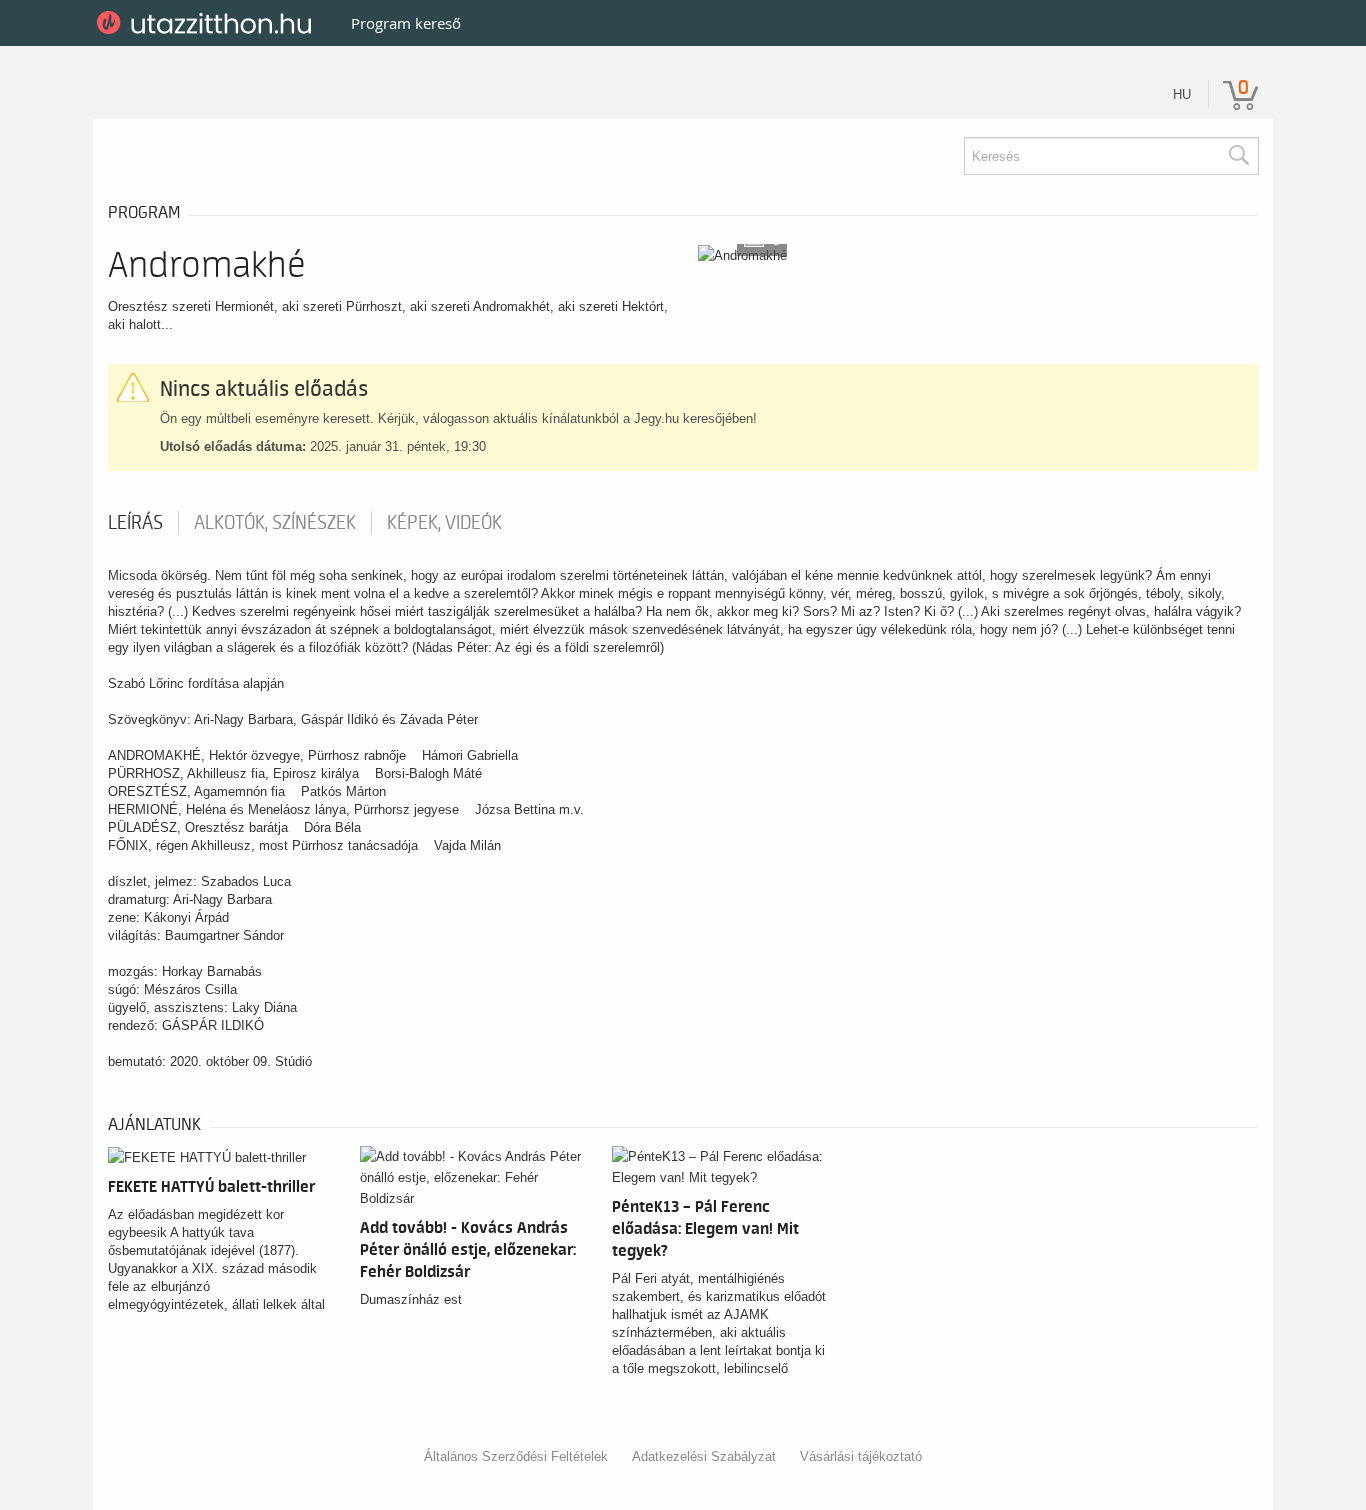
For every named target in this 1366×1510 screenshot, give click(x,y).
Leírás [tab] (135, 523)
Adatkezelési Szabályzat (704, 1456)
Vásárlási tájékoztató (861, 1456)
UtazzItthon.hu (207, 23)
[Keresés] (1238, 156)
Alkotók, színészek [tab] (275, 523)
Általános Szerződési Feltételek (516, 1456)
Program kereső (406, 23)
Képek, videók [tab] (444, 523)
